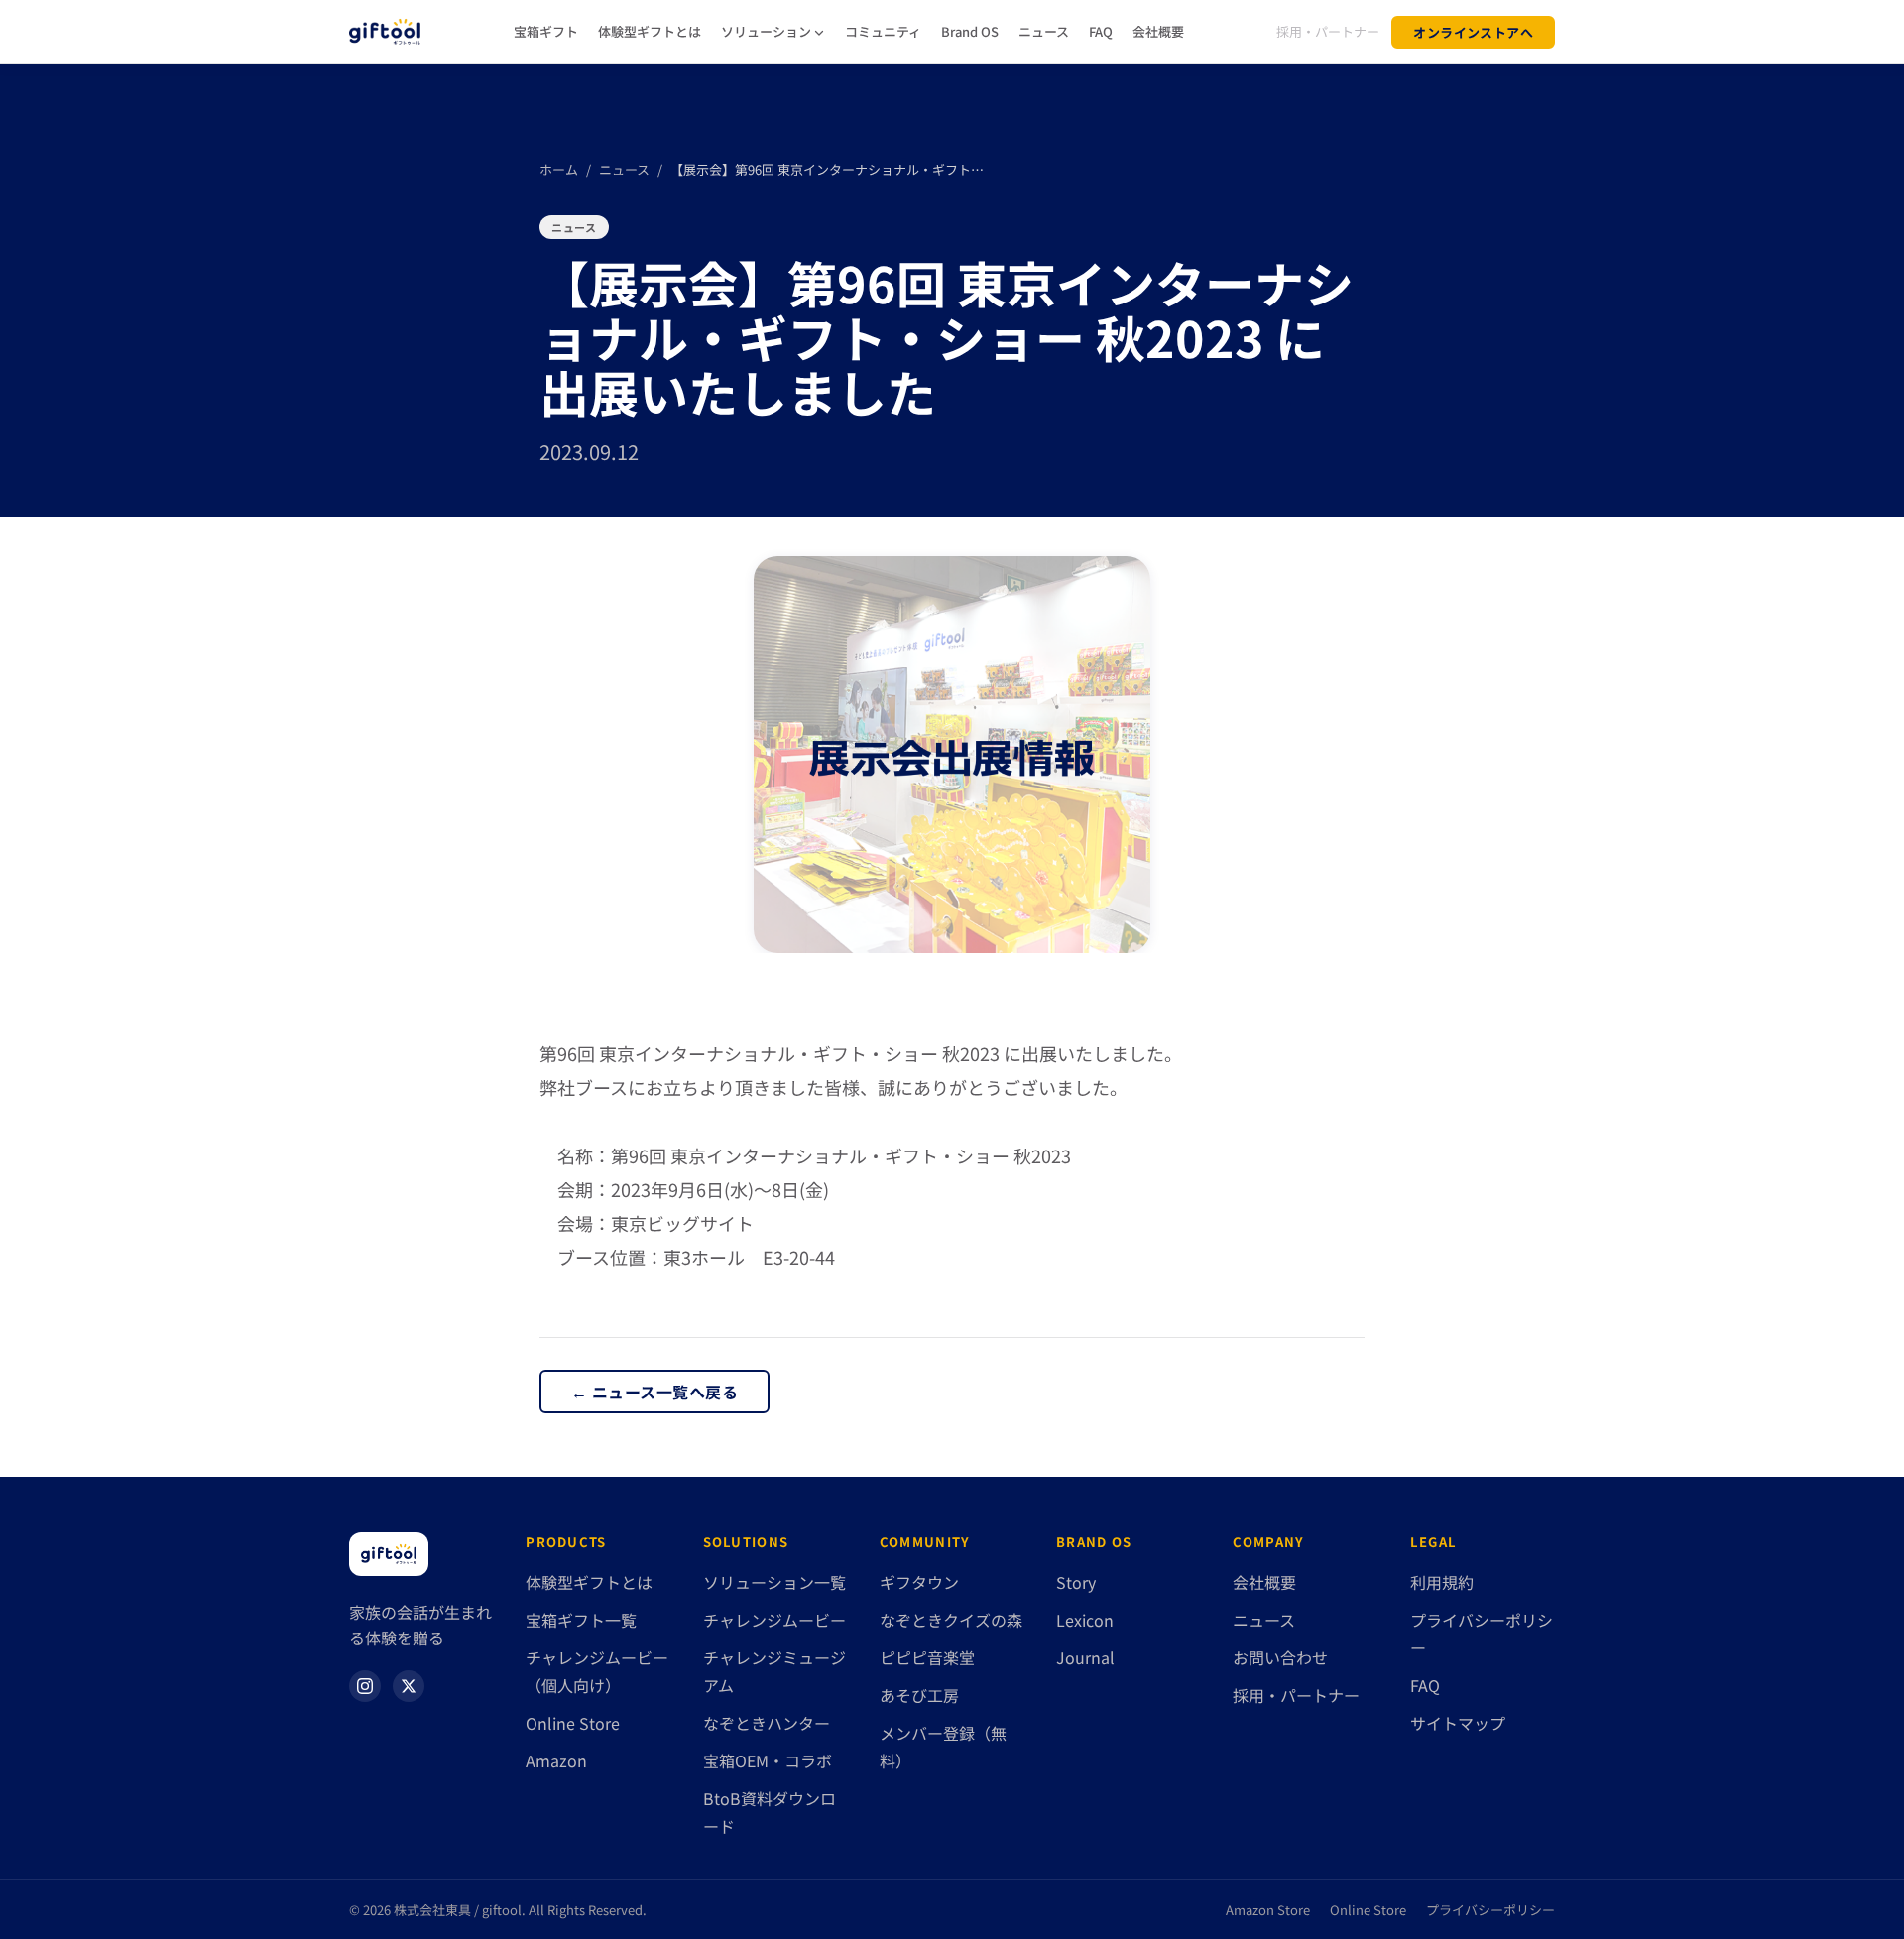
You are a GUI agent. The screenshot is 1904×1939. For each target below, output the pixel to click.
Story (1076, 1582)
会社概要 (1158, 31)
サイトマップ (1458, 1723)
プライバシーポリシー (1490, 1910)
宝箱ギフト (546, 31)
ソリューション (766, 31)
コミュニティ (883, 31)
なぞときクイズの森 (951, 1620)
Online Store (573, 1723)
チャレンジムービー (774, 1620)
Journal (1085, 1657)
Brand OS (970, 31)
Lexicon (1085, 1620)
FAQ (1101, 31)
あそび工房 (919, 1695)
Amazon (556, 1760)
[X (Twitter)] (409, 1686)
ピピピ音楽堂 (927, 1657)
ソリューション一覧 (774, 1582)
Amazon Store (1268, 1910)
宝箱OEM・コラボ (768, 1760)
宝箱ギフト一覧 (581, 1620)
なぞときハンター (767, 1723)
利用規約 (1442, 1582)
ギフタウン (919, 1582)
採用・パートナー (1328, 31)
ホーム (559, 169)
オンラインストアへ (1473, 32)
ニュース (1044, 31)
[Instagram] (365, 1686)
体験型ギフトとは (650, 31)
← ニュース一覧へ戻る (654, 1392)
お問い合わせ (1280, 1657)
